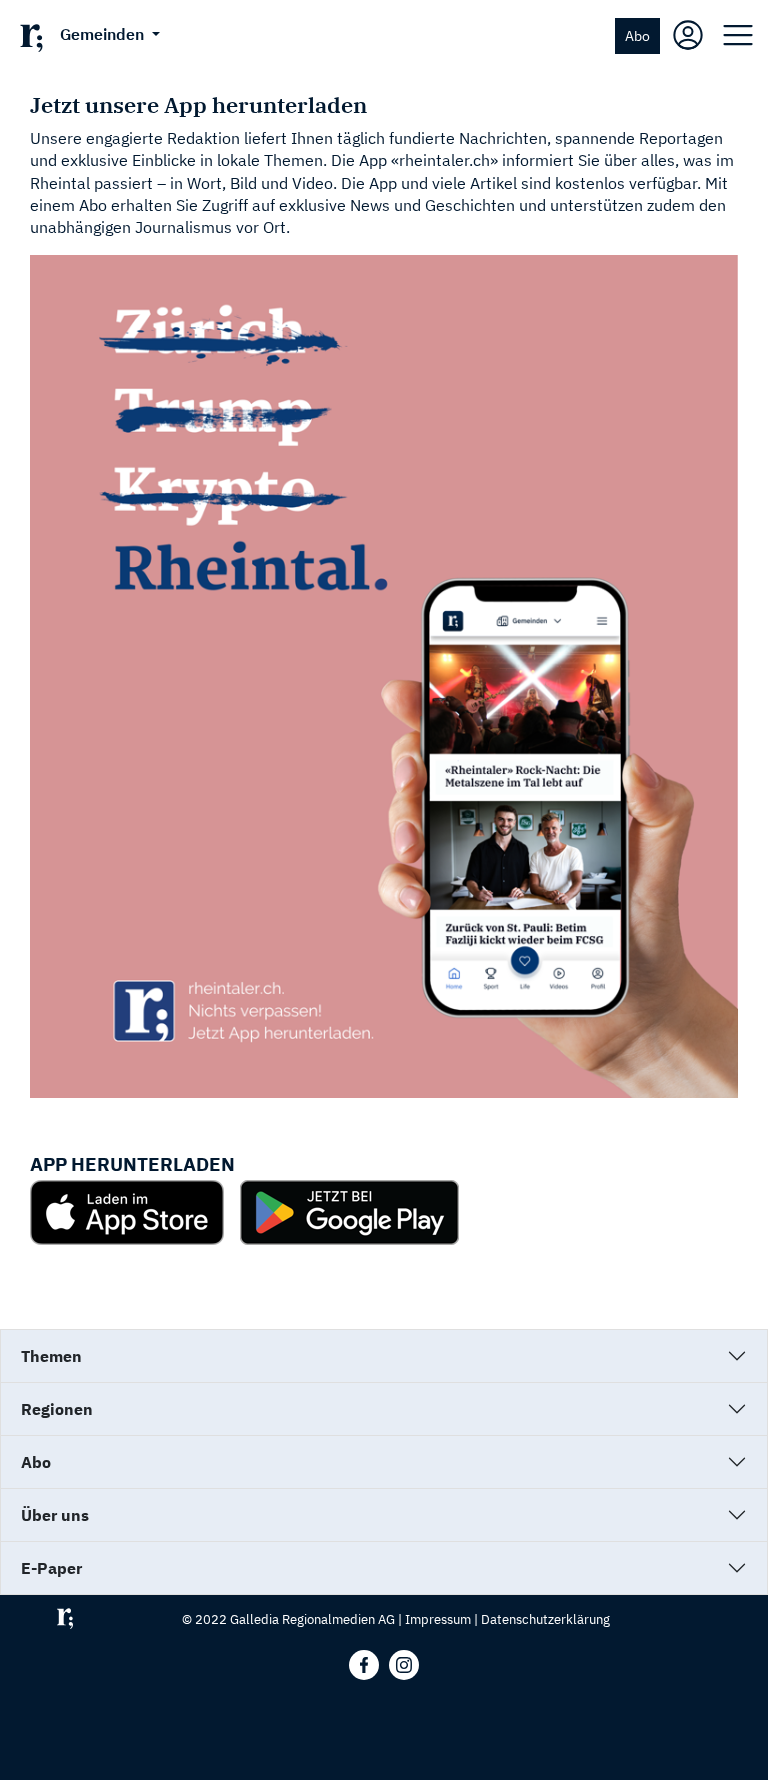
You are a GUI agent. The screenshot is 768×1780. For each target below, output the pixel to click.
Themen (51, 1356)
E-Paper (51, 1568)
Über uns (55, 1515)
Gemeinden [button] (104, 34)
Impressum (438, 1619)
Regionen (57, 1409)
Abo (637, 35)
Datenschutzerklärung (545, 1619)
